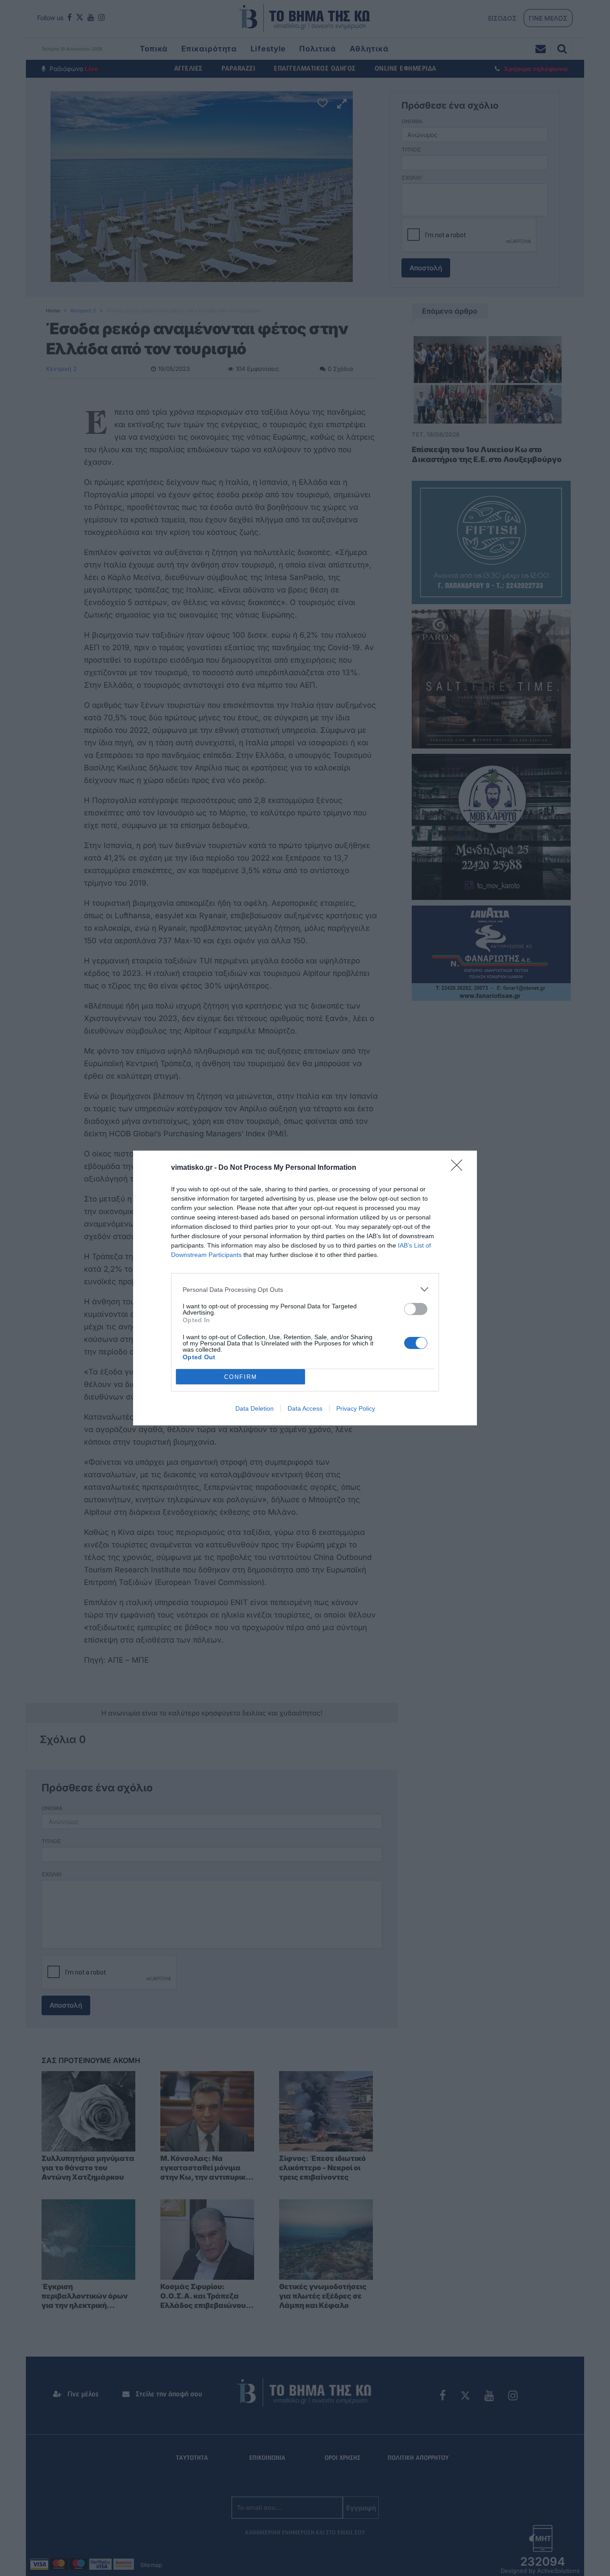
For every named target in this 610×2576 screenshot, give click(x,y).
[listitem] (305, 1289)
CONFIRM (241, 1377)
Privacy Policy (356, 1408)
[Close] (460, 1168)
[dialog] (305, 1288)
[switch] (416, 1309)
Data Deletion (255, 1408)
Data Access (305, 1408)
